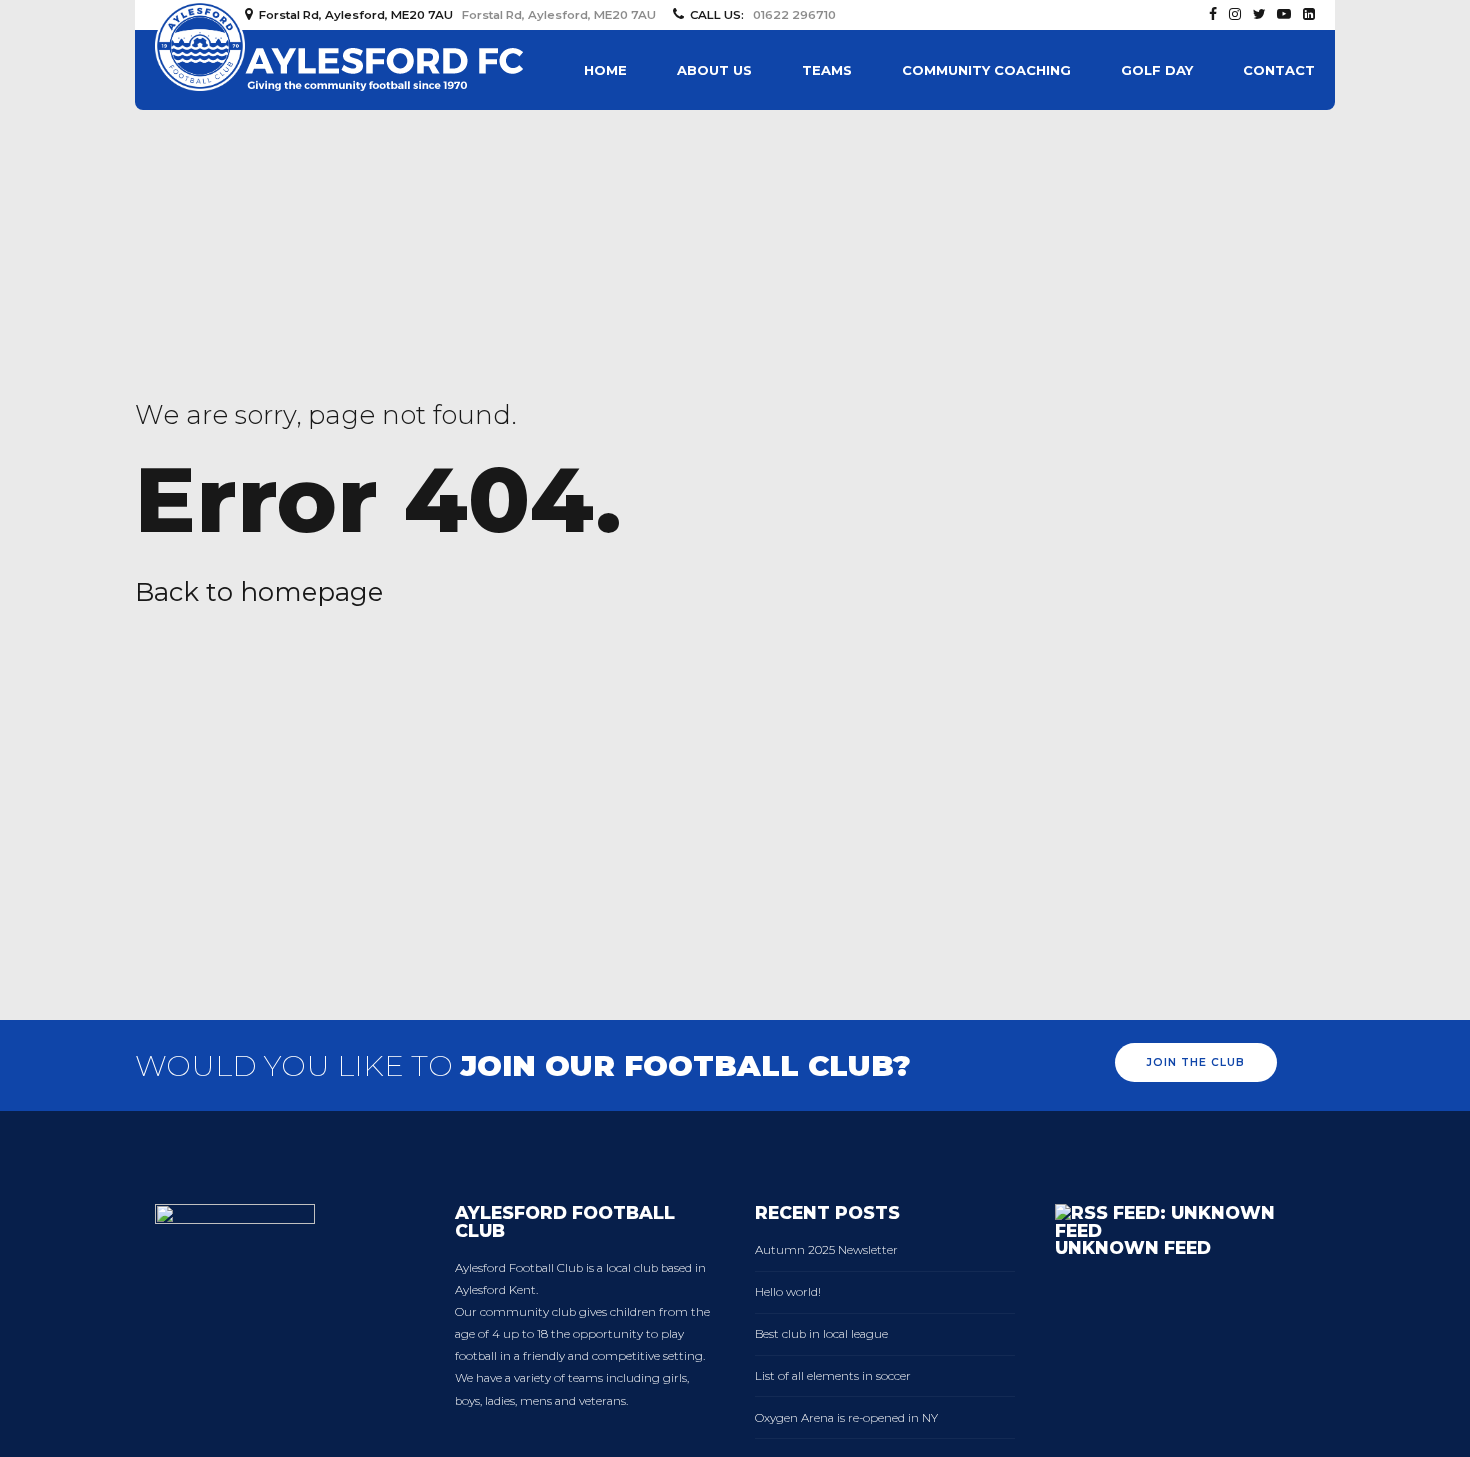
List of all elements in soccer (833, 1376)
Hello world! (788, 1292)
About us (714, 70)
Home (605, 70)
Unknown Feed (1133, 1247)
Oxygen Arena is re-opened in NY (846, 1418)
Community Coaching (986, 70)
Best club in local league (821, 1334)
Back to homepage (259, 592)
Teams (827, 70)
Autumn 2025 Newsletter (826, 1250)
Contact (1279, 70)
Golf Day (1157, 70)
